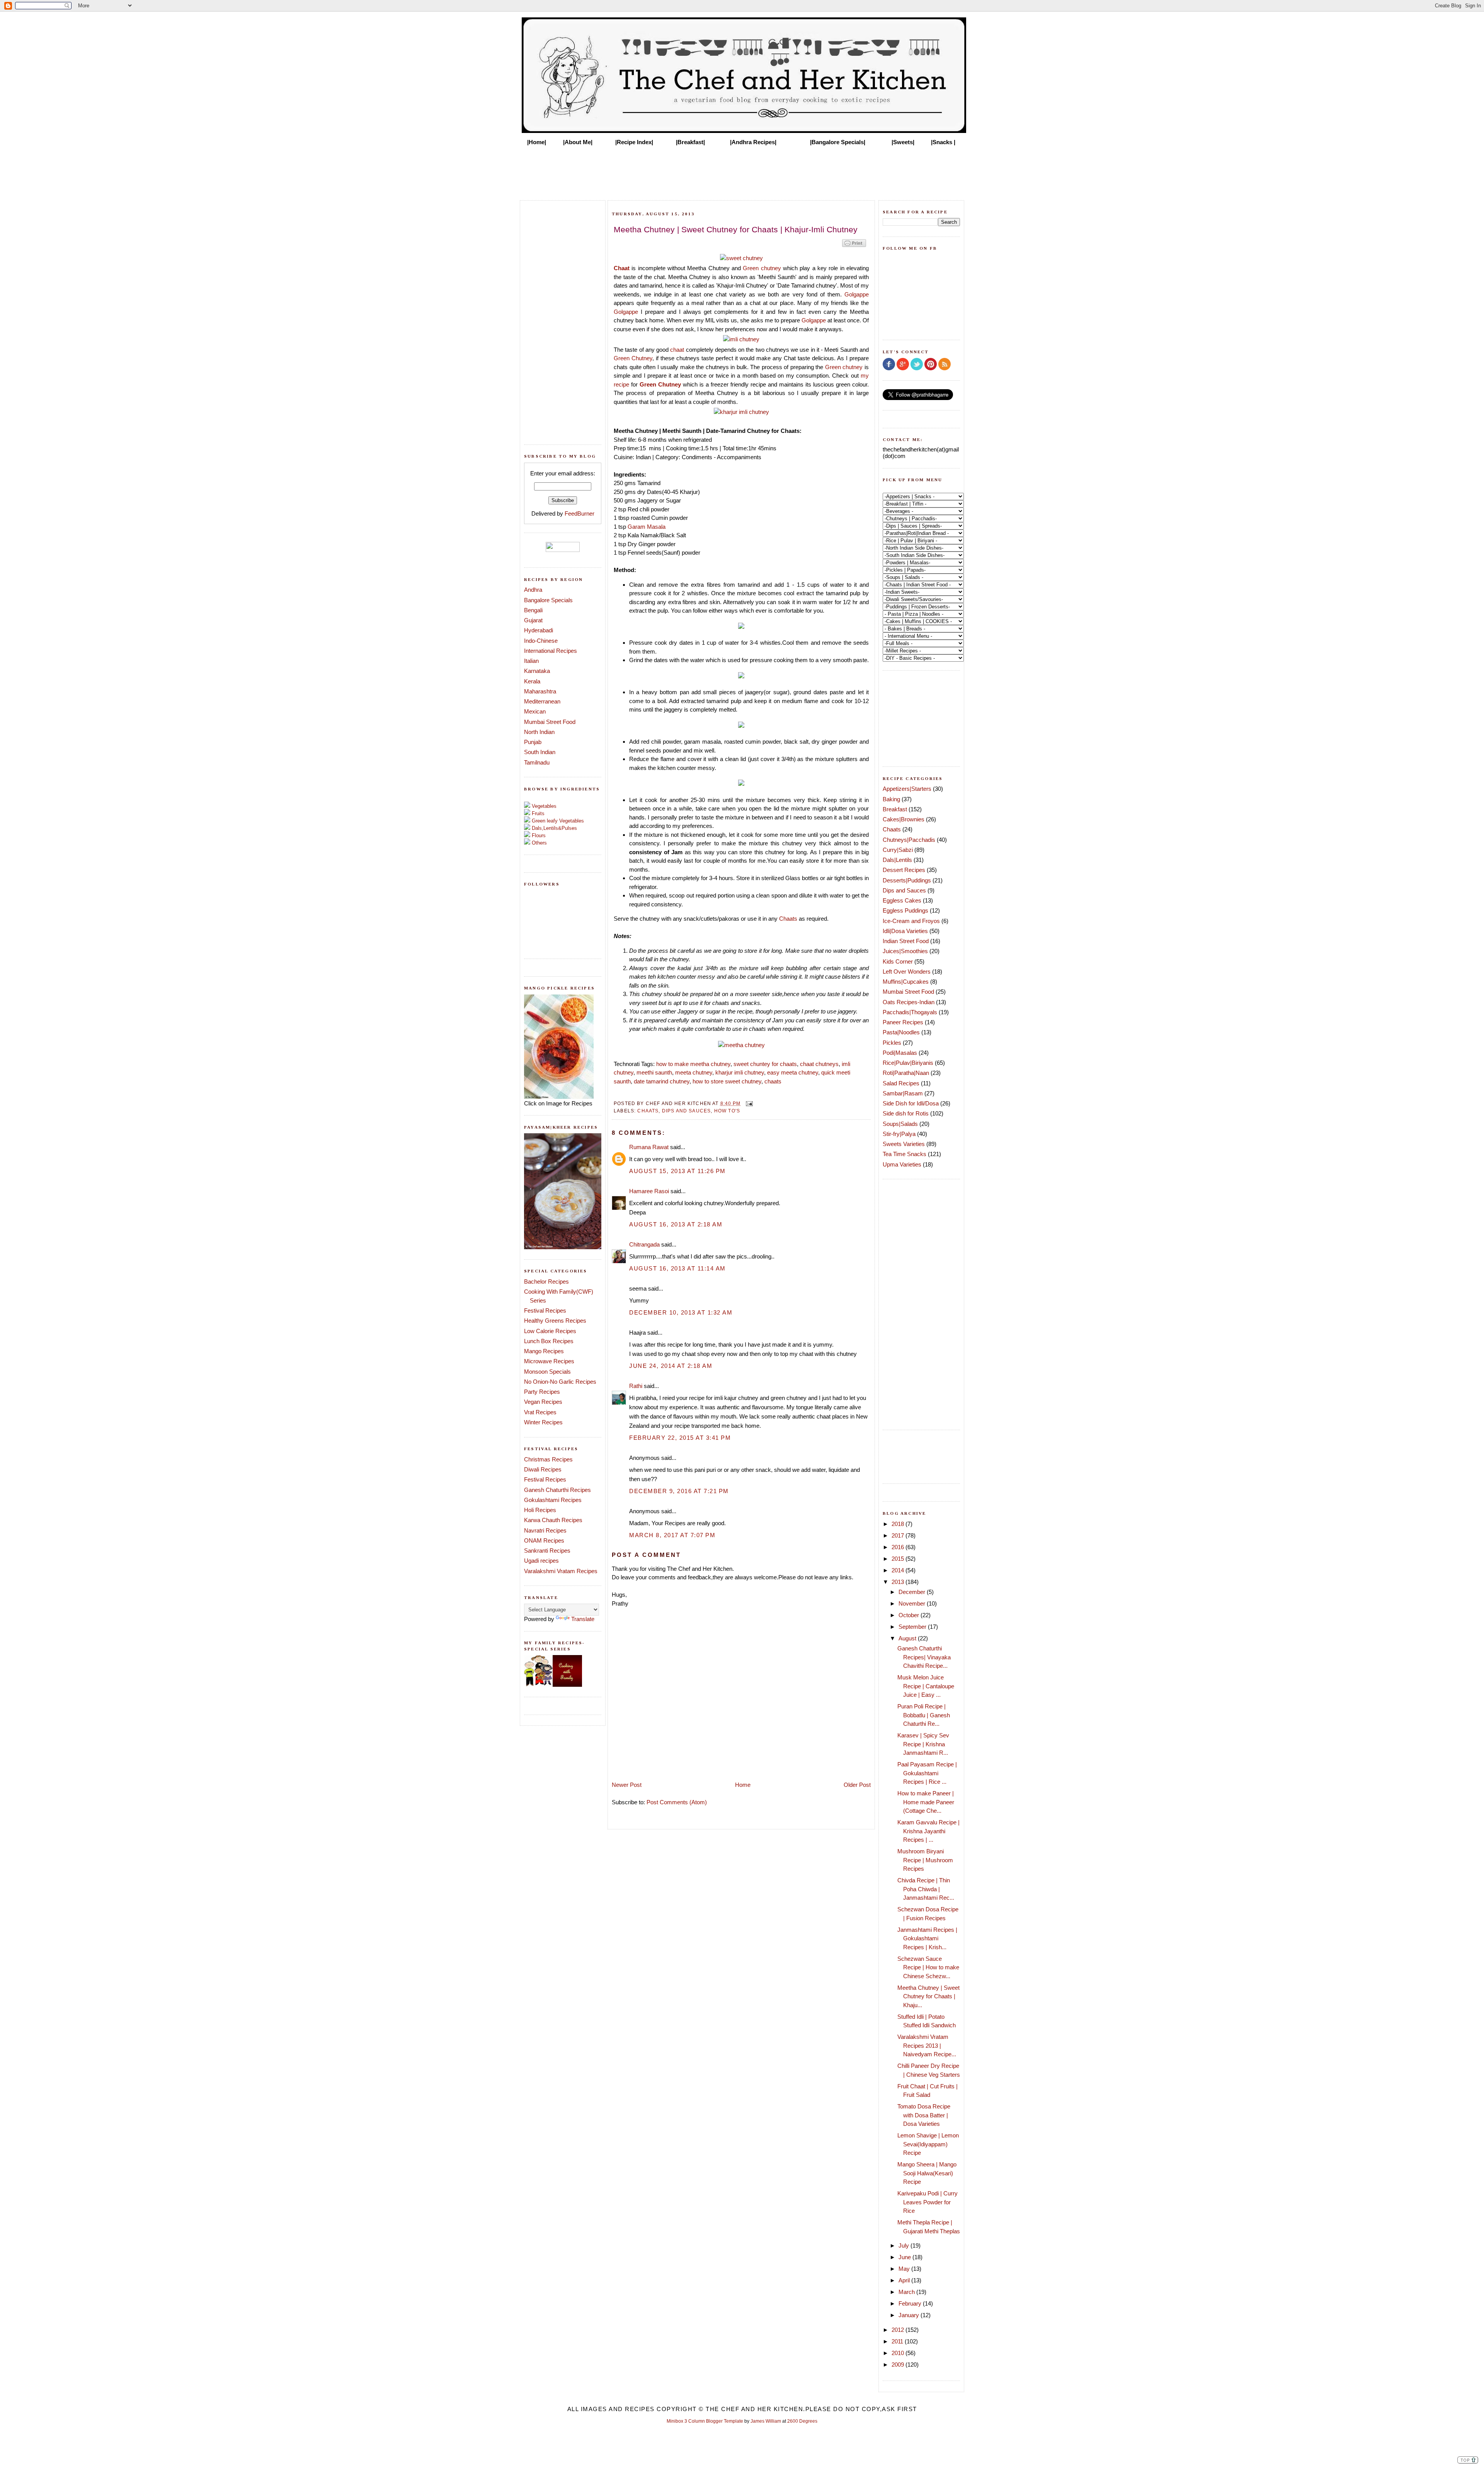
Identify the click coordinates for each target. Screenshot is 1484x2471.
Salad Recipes (901, 1083)
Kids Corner (898, 961)
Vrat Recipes (540, 1412)
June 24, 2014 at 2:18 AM (671, 1366)
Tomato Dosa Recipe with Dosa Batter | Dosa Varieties (924, 2115)
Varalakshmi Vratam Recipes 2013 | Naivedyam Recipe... (927, 2045)
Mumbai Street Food (550, 722)
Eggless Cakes (902, 900)
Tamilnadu (537, 762)
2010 (899, 2353)
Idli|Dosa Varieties (905, 931)
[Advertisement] (742, 171)
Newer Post (627, 1785)
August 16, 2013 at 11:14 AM (677, 1268)
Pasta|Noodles (901, 1032)
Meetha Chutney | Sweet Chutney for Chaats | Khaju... (928, 1996)
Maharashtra (540, 691)
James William (766, 2421)
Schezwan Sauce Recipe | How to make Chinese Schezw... (928, 1967)
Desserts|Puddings (907, 880)
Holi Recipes (540, 1510)
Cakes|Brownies (904, 819)
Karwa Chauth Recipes (553, 1520)
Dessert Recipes (904, 870)
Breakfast (895, 809)
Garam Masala (647, 527)
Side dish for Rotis (906, 1113)
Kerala (532, 681)
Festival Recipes (545, 1310)
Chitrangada (644, 1244)
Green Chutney (633, 358)
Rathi (636, 1386)
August (908, 1638)
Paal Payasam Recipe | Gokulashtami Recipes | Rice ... (927, 1773)
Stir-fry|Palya (899, 1134)
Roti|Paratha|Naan (906, 1073)
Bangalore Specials (548, 600)
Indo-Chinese (541, 641)
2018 (899, 1524)
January (910, 2315)
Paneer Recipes (903, 1022)
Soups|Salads (900, 1124)
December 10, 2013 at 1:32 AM (681, 1312)
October (910, 1615)
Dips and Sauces (687, 1111)
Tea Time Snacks (905, 1154)
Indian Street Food (906, 941)
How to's (727, 1111)
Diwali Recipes (543, 1469)
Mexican (535, 711)
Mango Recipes (544, 1351)
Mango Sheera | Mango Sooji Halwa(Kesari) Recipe (927, 2173)
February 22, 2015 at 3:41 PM (680, 1438)
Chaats (788, 919)
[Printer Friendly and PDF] (854, 246)
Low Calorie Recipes (550, 1331)
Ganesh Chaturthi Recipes (557, 1490)
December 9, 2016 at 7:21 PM (679, 1491)
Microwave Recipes (549, 1361)
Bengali (533, 610)
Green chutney (762, 268)
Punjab (533, 742)
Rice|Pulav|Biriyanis (908, 1063)
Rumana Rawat (649, 1147)
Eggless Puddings (905, 910)
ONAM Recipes (544, 1540)
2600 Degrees (802, 2421)
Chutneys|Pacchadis (909, 840)
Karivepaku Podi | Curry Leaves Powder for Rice (927, 2202)
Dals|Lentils (897, 860)
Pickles (892, 1043)
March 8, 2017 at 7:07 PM (672, 1535)
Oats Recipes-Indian (909, 1002)
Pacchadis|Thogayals (910, 1012)
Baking (891, 799)
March (907, 2292)
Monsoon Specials (547, 1372)
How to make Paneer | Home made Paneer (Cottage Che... (926, 1802)
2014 (899, 1570)
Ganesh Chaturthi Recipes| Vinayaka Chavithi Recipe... (924, 1657)
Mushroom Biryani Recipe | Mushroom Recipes (925, 1860)
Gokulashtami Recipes (553, 1500)
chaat (677, 350)
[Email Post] (748, 1103)
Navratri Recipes (545, 1530)
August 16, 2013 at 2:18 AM (676, 1224)
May (905, 2269)
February (911, 2303)
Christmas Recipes (548, 1459)
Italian (531, 661)
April (905, 2280)
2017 (899, 1535)
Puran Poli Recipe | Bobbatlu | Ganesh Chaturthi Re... (924, 1715)
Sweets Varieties (904, 1144)
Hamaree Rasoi (649, 1191)
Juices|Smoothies (905, 951)
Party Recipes (542, 1392)
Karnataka (537, 671)
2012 (899, 2330)
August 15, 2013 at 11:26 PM (677, 1171)
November (913, 1603)
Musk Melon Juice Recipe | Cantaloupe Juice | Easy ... (926, 1686)
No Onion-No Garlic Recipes (560, 1382)
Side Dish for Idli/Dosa (911, 1103)
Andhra (533, 590)
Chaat (622, 268)
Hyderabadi (539, 630)
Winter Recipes (543, 1422)
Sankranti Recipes (547, 1551)
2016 (899, 1547)
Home (743, 1785)
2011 (898, 2341)
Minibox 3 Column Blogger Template (705, 2421)
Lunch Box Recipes (549, 1341)
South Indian (540, 752)
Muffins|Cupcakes (906, 982)
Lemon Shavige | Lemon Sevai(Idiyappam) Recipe (928, 2144)
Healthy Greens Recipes (555, 1321)
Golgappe (857, 294)
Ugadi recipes (541, 1561)
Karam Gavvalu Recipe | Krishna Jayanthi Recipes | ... (928, 1831)
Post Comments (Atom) (677, 1802)
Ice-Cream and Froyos (911, 921)
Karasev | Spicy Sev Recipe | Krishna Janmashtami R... (923, 1744)
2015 (899, 1559)
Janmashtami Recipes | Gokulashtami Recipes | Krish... (927, 1938)
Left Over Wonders (907, 972)
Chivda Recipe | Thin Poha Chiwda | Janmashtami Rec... (926, 1889)
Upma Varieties (902, 1164)
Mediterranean (542, 701)
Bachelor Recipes (546, 1281)
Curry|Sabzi (898, 850)
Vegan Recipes (543, 1402)
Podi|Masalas (900, 1053)
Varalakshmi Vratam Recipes (561, 1571)
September (913, 1627)
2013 (899, 1582)
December (913, 1592)
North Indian (539, 732)
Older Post (857, 1785)
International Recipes (551, 651)
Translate (583, 1619)
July (905, 2245)
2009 (899, 2365)
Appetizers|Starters (907, 789)
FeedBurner (579, 513)
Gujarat (533, 620)
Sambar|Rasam (903, 1093)
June (905, 2257)
